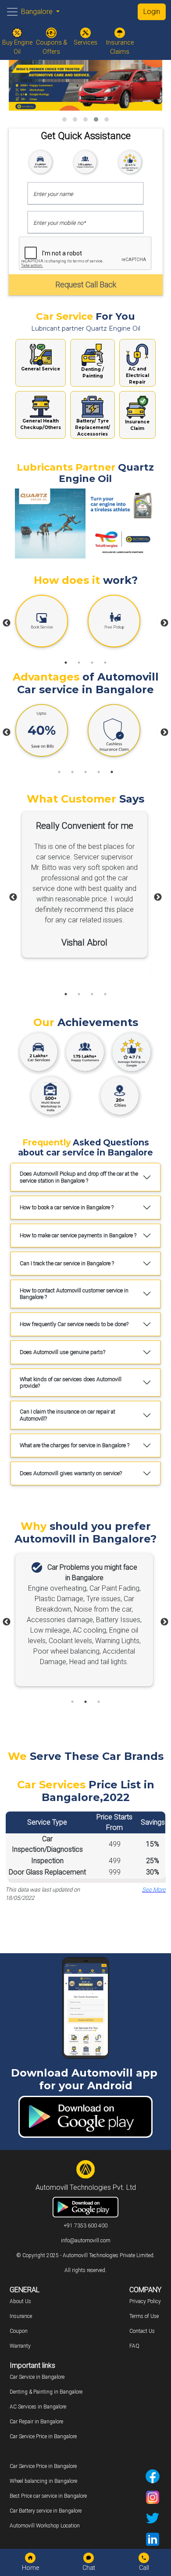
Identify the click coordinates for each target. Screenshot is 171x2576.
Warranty (20, 2346)
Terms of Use (144, 2316)
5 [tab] (112, 772)
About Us (20, 2301)
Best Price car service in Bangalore (48, 2496)
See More (154, 1890)
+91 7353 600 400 (85, 2226)
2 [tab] (79, 663)
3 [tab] (92, 663)
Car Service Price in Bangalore (43, 2436)
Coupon (19, 2331)
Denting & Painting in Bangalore (46, 2392)
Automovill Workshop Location (45, 2526)
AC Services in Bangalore (38, 2407)
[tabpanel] (49, 623)
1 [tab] (66, 663)
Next (164, 623)
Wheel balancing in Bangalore (43, 2481)
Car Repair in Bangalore (36, 2422)
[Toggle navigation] (12, 12)
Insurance (21, 2316)
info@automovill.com (86, 2241)
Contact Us (142, 2331)
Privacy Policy (145, 2301)
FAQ (134, 2346)
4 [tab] (105, 663)
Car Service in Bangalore (37, 2377)
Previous (7, 623)
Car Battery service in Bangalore (46, 2511)
